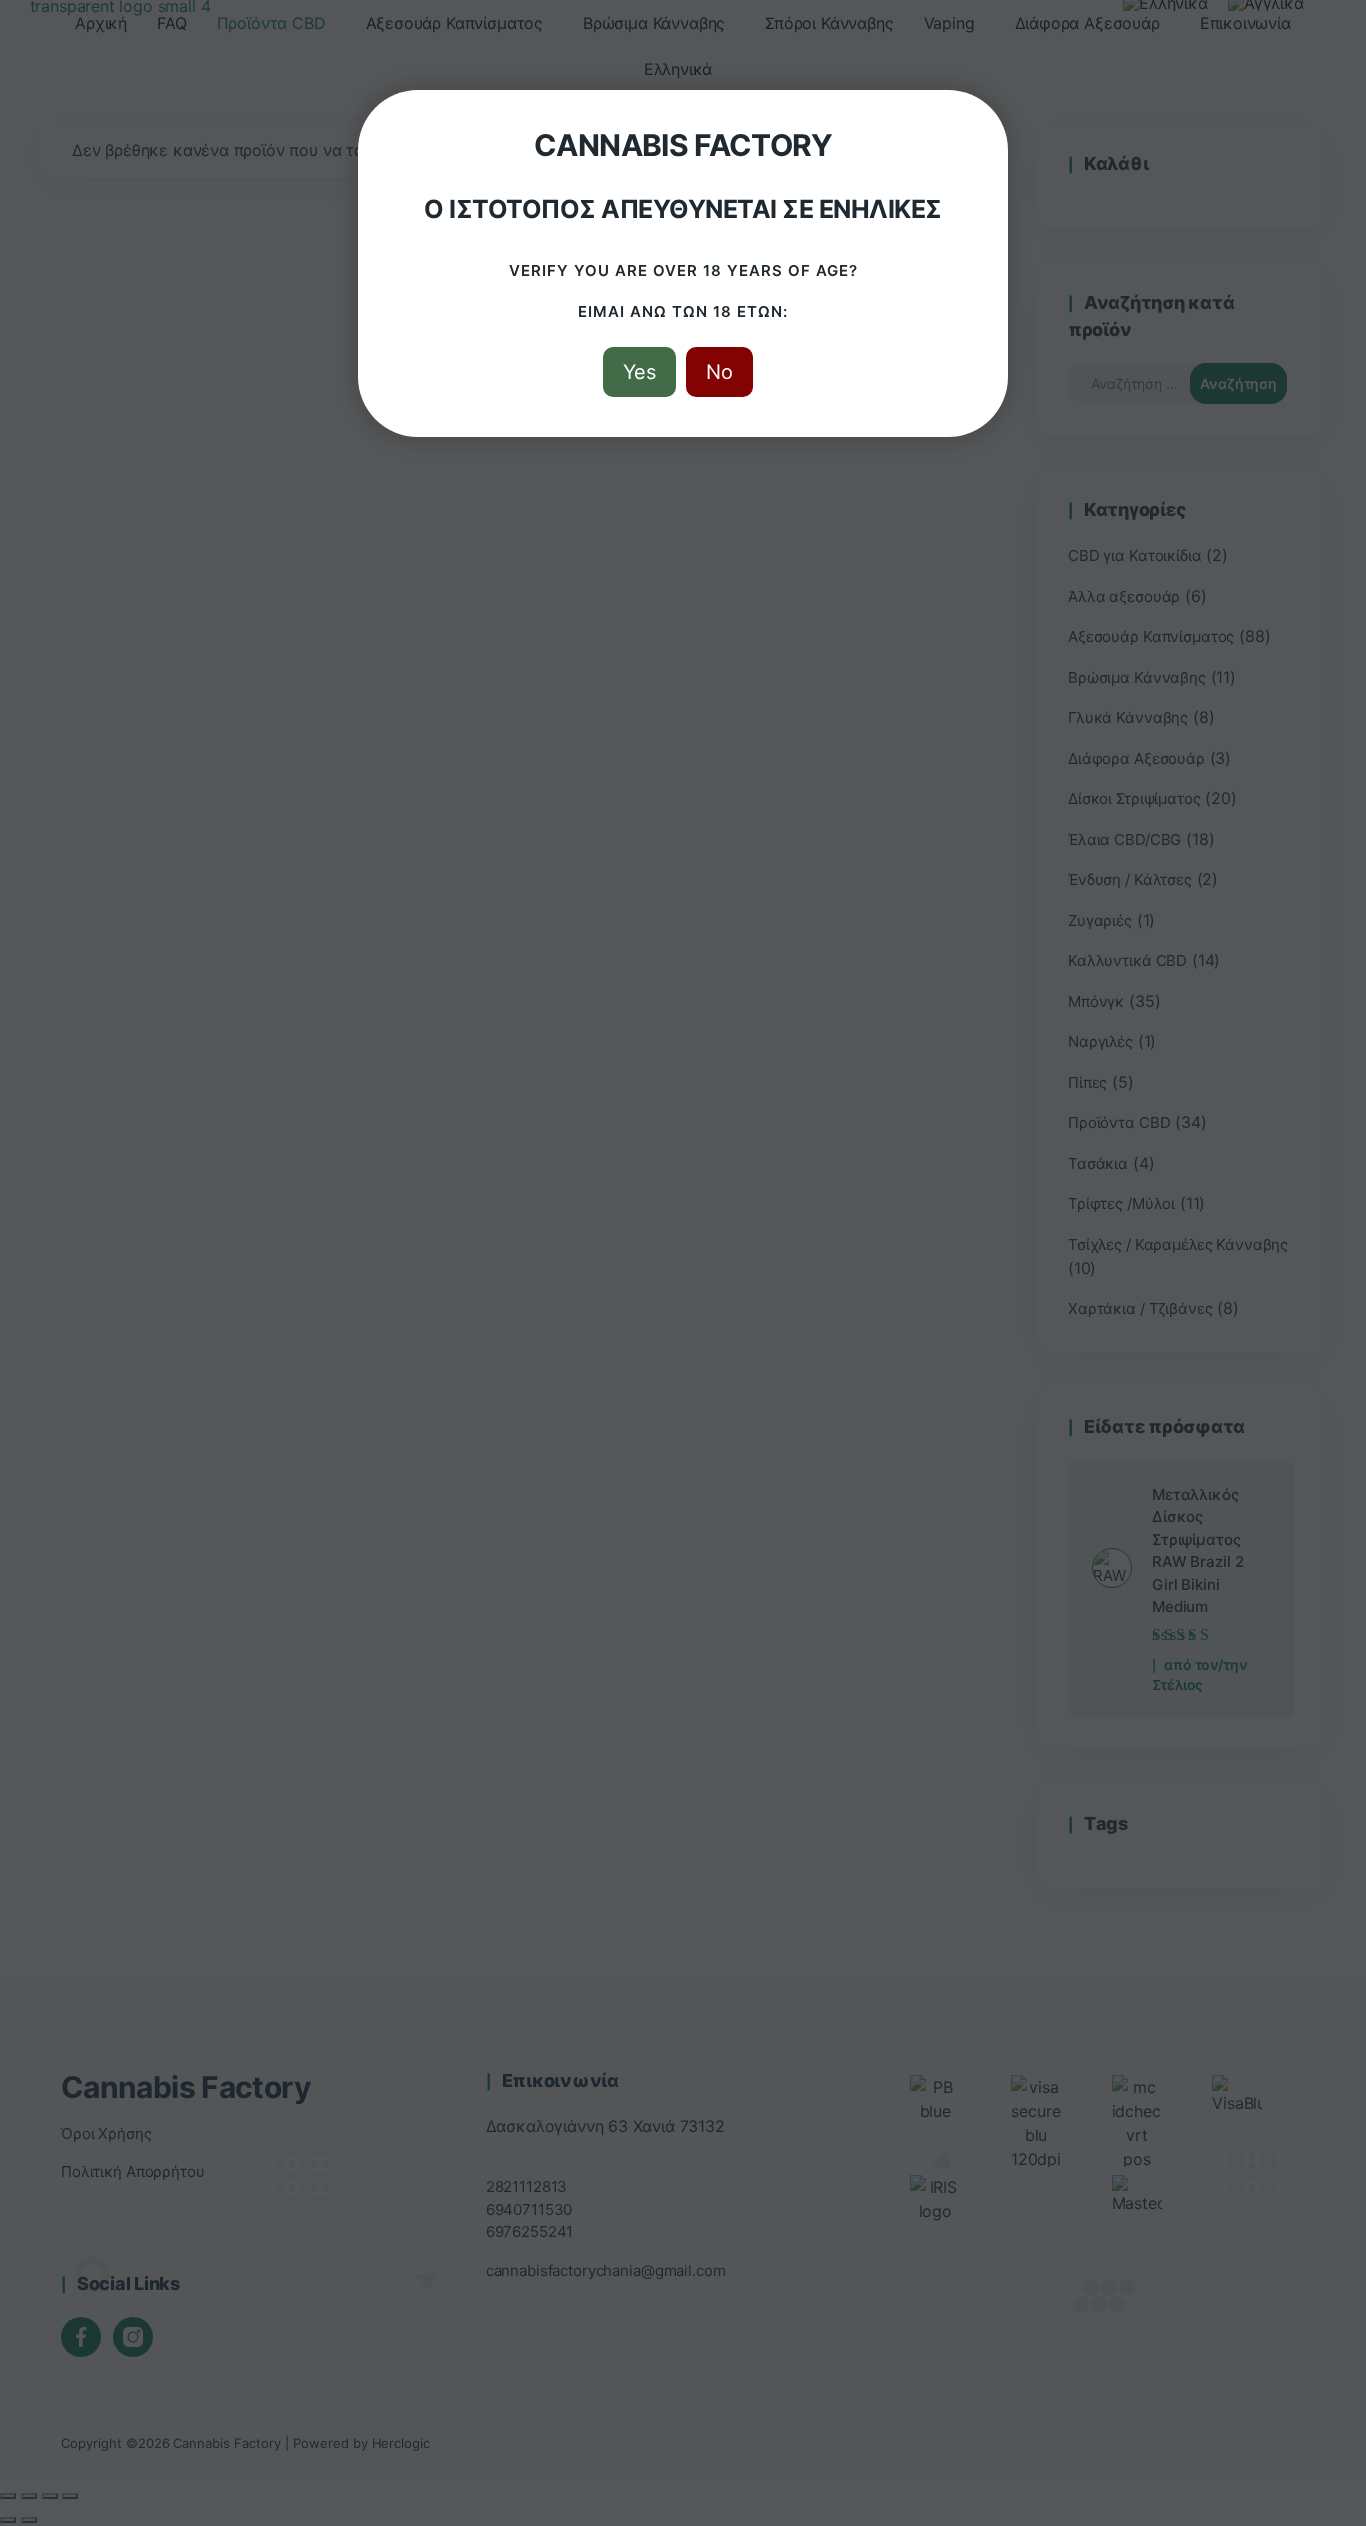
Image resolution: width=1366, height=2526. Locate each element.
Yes (639, 372)
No (719, 372)
